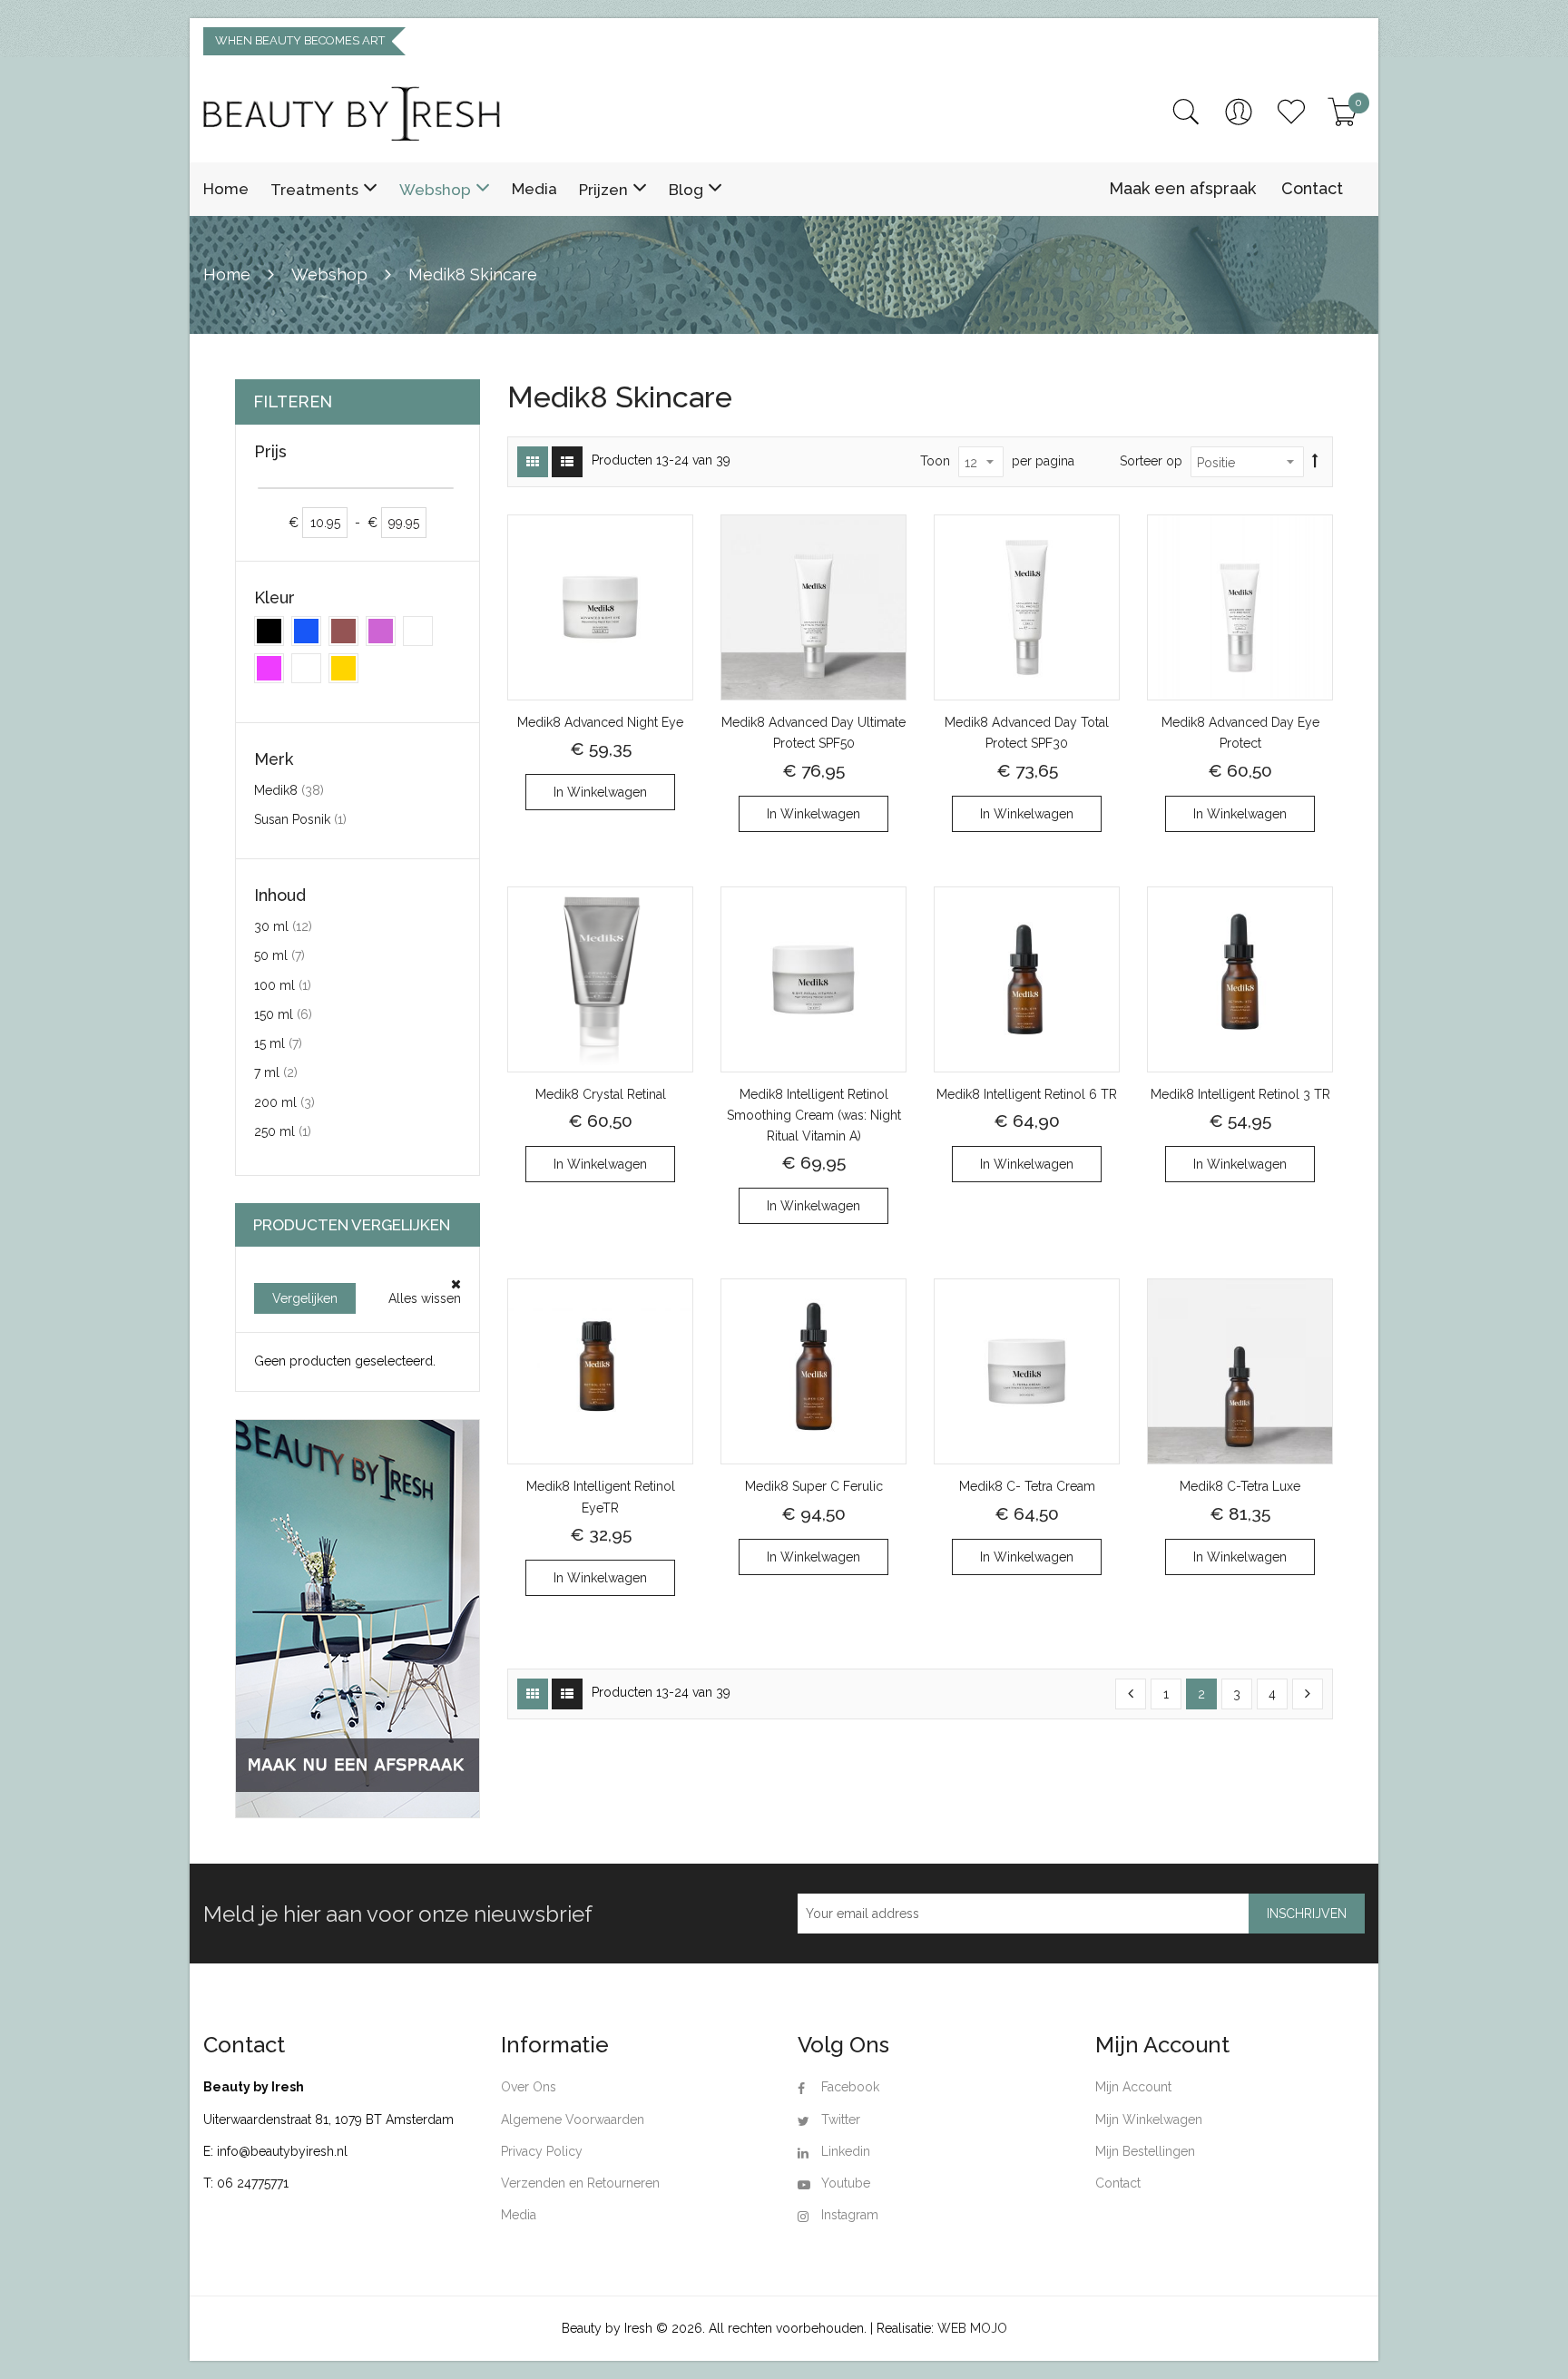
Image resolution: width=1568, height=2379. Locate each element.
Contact (1312, 188)
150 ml (283, 1014)
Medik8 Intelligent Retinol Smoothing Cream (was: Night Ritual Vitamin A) (814, 1115)
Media (519, 2215)
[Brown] (343, 631)
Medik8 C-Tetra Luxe (1240, 1486)
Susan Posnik (300, 819)
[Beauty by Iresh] (352, 113)
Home (229, 274)
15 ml (278, 1043)
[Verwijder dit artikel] (456, 1284)
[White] (306, 668)
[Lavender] (381, 631)
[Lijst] (567, 462)
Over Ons (529, 2087)
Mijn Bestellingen (1145, 2151)
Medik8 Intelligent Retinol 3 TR (1240, 1094)
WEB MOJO (972, 2328)
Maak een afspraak (1182, 188)
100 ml (283, 985)
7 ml (276, 1072)
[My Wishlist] (1291, 112)
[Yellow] (343, 668)
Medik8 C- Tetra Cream (1027, 1486)
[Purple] (269, 668)
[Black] (269, 631)
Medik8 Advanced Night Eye (600, 722)
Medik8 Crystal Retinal (601, 1094)
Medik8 (289, 790)
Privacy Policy (542, 2151)
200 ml (284, 1102)
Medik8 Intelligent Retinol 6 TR (1027, 1094)
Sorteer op (1151, 461)
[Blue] (306, 631)
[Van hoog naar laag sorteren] (1315, 461)
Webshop (332, 274)
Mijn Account (1133, 2087)
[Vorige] (1131, 1694)
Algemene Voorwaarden (573, 2120)
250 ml (283, 1131)
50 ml (279, 955)
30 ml (283, 926)
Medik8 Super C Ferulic (814, 1486)
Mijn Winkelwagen (1149, 2120)
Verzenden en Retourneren (580, 2183)
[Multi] (418, 631)
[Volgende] (1308, 1694)
